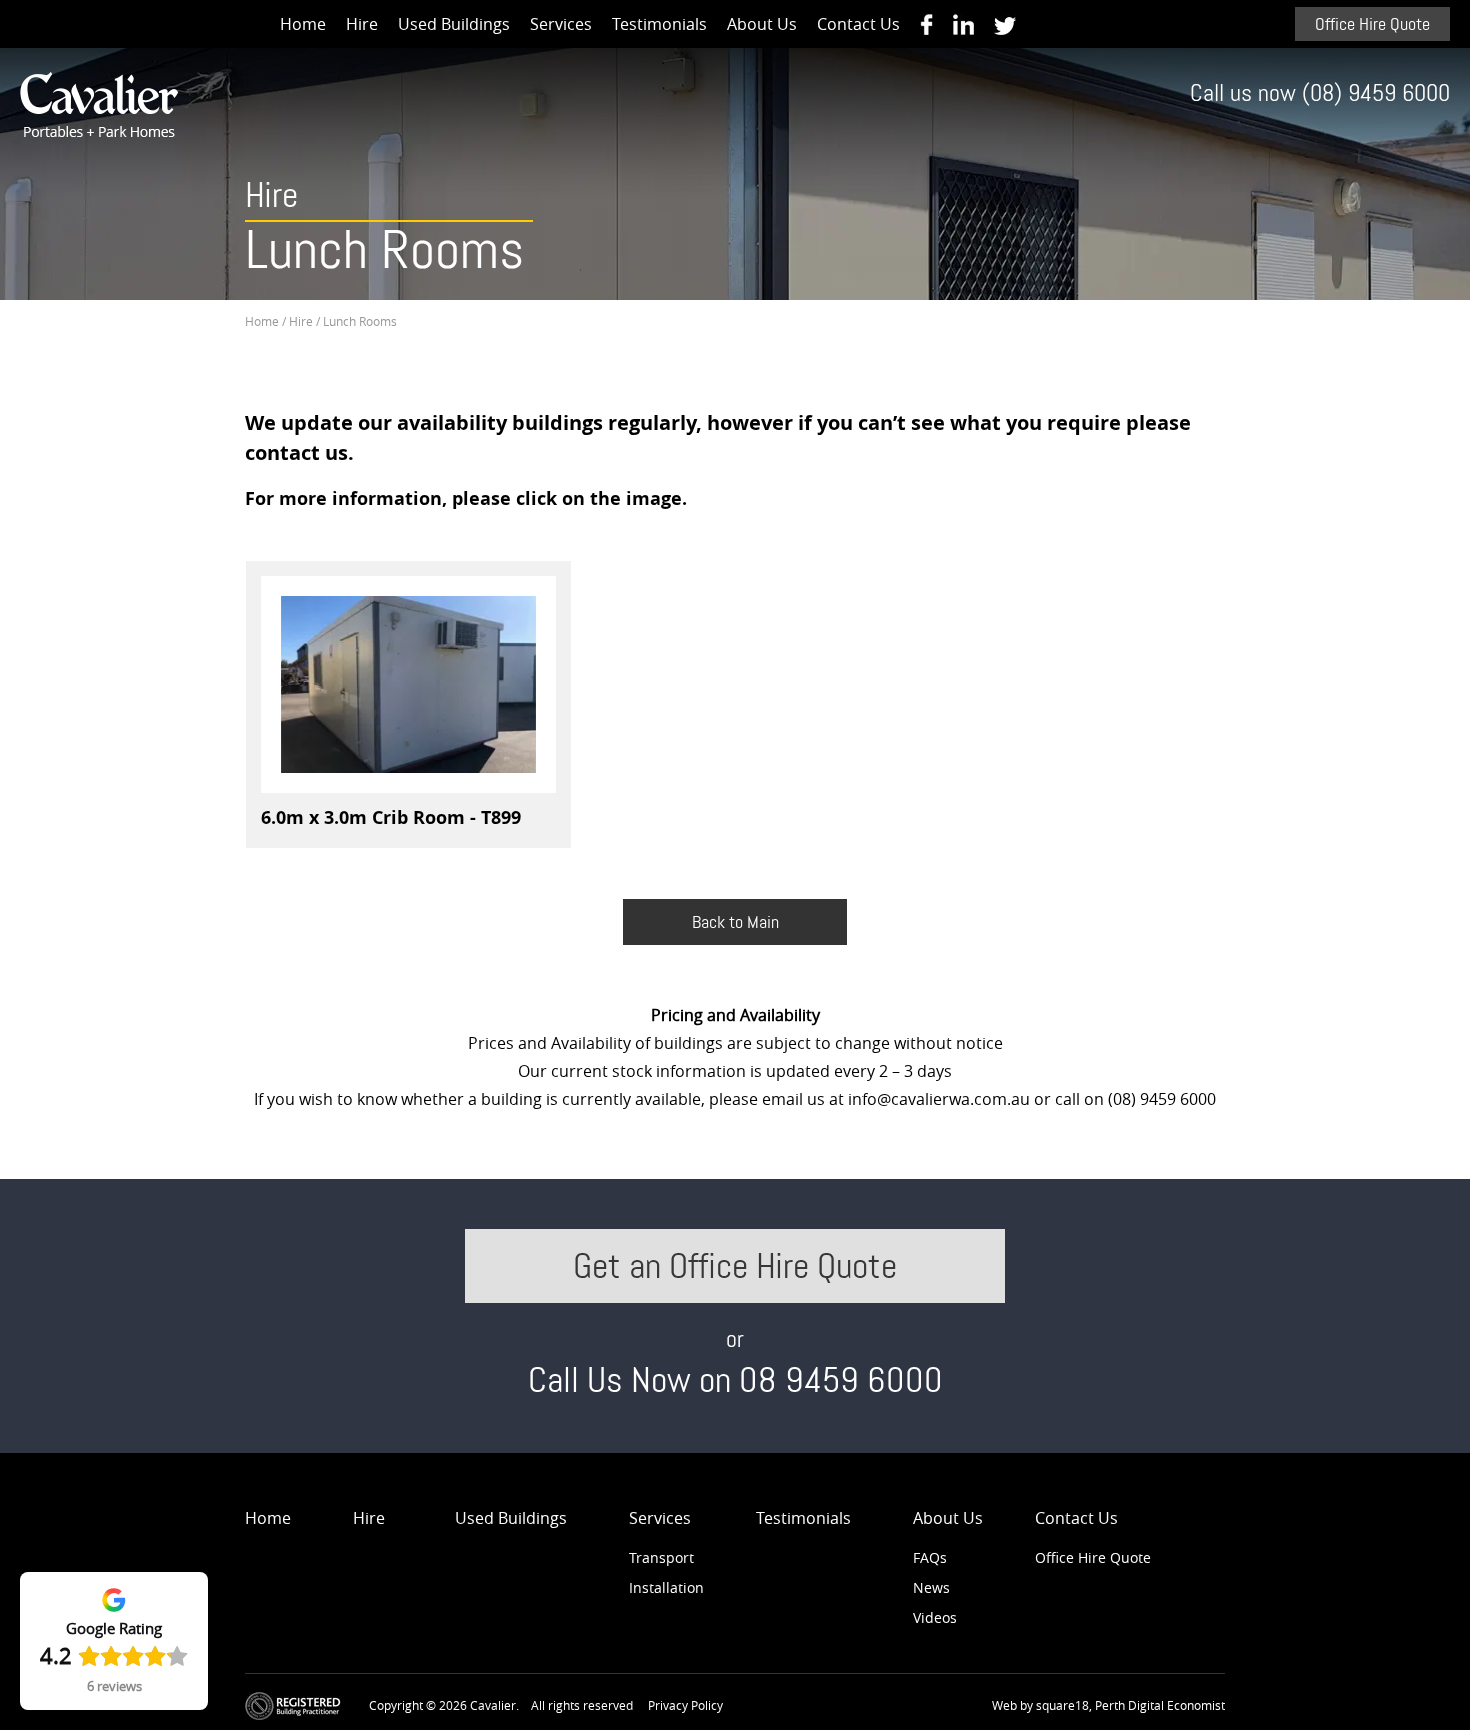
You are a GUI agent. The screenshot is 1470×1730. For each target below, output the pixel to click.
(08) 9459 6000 (1376, 94)
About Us (762, 24)
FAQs (930, 1557)
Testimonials (659, 24)
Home (303, 24)
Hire (362, 24)
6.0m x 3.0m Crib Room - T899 (391, 817)
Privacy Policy (685, 1705)
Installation (666, 1587)
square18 (1062, 1705)
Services (561, 24)
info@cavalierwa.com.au (939, 1099)
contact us (296, 452)
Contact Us (858, 24)
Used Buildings (454, 24)
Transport (661, 1557)
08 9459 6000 (841, 1380)
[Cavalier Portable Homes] (926, 24)
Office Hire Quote (1372, 24)
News (931, 1587)
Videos (935, 1617)
